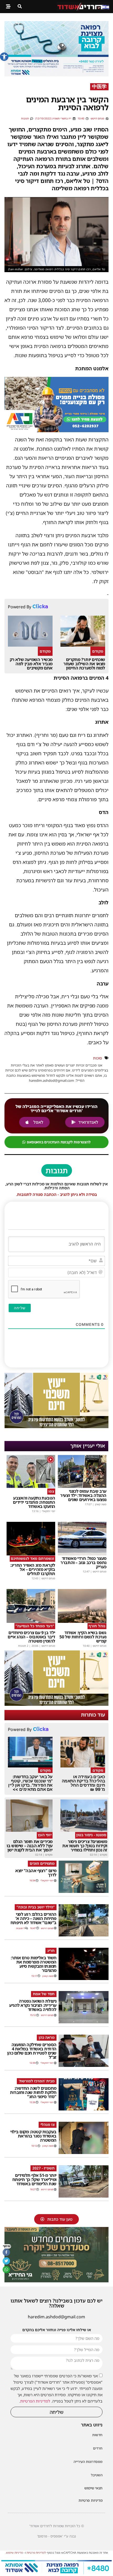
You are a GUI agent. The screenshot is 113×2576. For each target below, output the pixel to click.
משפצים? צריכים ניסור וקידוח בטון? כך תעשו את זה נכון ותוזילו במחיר (85, 1846)
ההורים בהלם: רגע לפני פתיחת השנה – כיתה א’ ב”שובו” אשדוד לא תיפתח (34, 1918)
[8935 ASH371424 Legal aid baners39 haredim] (56, 1427)
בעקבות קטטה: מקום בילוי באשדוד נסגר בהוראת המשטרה (33, 2136)
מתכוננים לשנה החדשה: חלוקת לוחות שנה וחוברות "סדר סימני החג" (33, 2092)
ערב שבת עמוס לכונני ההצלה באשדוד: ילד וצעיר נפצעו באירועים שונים (83, 1495)
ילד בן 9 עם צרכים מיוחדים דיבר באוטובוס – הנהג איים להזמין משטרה (31, 1637)
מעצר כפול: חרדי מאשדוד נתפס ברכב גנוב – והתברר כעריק (83, 1563)
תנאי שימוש (93, 2488)
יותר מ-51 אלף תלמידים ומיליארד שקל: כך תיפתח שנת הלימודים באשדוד (34, 2179)
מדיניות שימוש (15, 2553)
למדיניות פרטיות (36, 2553)
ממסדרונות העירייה (88, 2462)
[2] (56, 75)
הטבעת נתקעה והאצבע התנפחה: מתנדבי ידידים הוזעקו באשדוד (34, 1502)
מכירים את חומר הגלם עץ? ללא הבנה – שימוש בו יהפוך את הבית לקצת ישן (30, 1846)
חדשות (97, 2435)
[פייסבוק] (6, 2252)
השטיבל (97, 2475)
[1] (56, 2573)
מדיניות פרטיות (91, 2500)
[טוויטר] (6, 2261)
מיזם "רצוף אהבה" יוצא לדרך (36, 1873)
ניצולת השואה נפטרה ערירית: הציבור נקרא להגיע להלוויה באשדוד (33, 2005)
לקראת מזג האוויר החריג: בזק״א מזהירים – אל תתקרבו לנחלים (33, 1569)
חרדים (98, 2448)
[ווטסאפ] (6, 2269)
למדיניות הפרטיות (35, 2401)
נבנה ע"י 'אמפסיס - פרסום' (56, 2536)
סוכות (97, 1058)
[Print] (56, 430)
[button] (4, 57)
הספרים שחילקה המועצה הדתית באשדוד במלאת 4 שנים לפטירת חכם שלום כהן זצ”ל (32, 2051)
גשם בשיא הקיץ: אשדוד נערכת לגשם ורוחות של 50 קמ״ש (83, 1637)
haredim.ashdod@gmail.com (56, 2317)
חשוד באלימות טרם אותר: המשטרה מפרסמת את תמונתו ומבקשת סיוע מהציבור (34, 1964)
